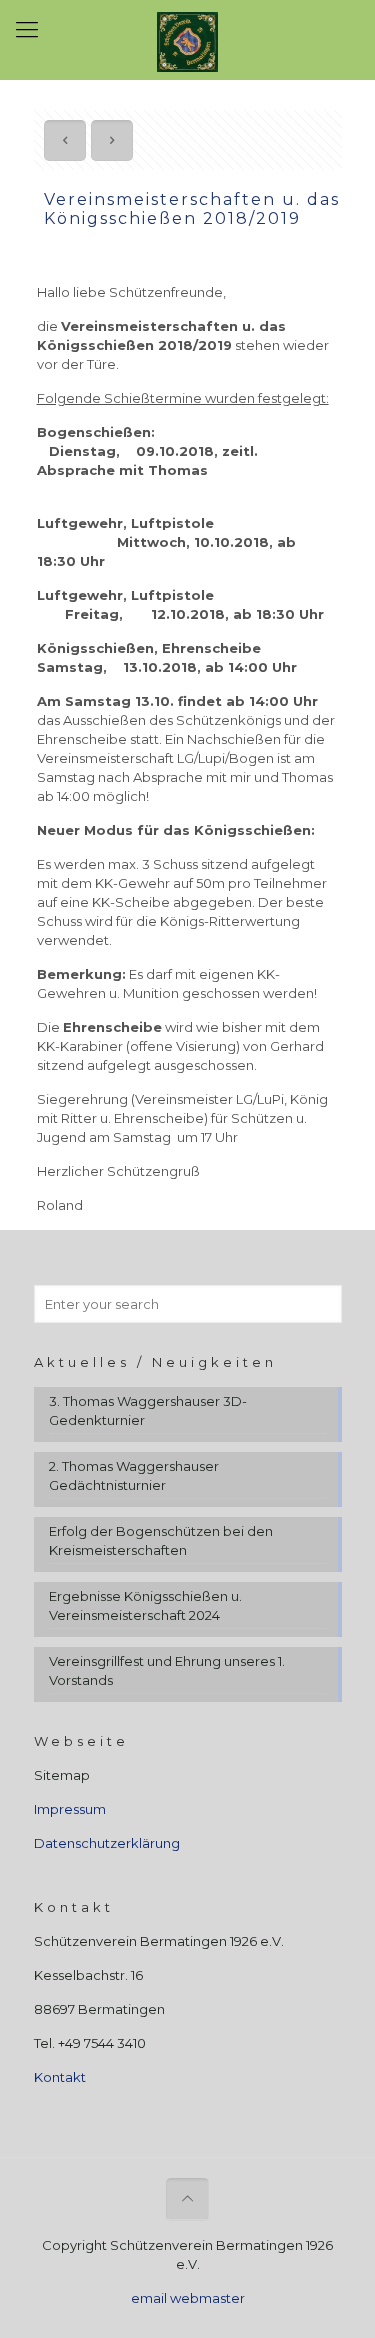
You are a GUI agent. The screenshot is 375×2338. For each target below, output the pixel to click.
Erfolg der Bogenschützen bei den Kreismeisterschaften (161, 1540)
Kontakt (60, 2077)
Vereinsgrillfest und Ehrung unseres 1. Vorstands (167, 1670)
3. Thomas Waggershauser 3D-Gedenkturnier (148, 1410)
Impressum (70, 1809)
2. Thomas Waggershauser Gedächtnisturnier (134, 1475)
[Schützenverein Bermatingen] (187, 40)
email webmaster (188, 2298)
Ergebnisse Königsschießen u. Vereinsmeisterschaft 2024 (145, 1605)
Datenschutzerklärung (107, 1843)
